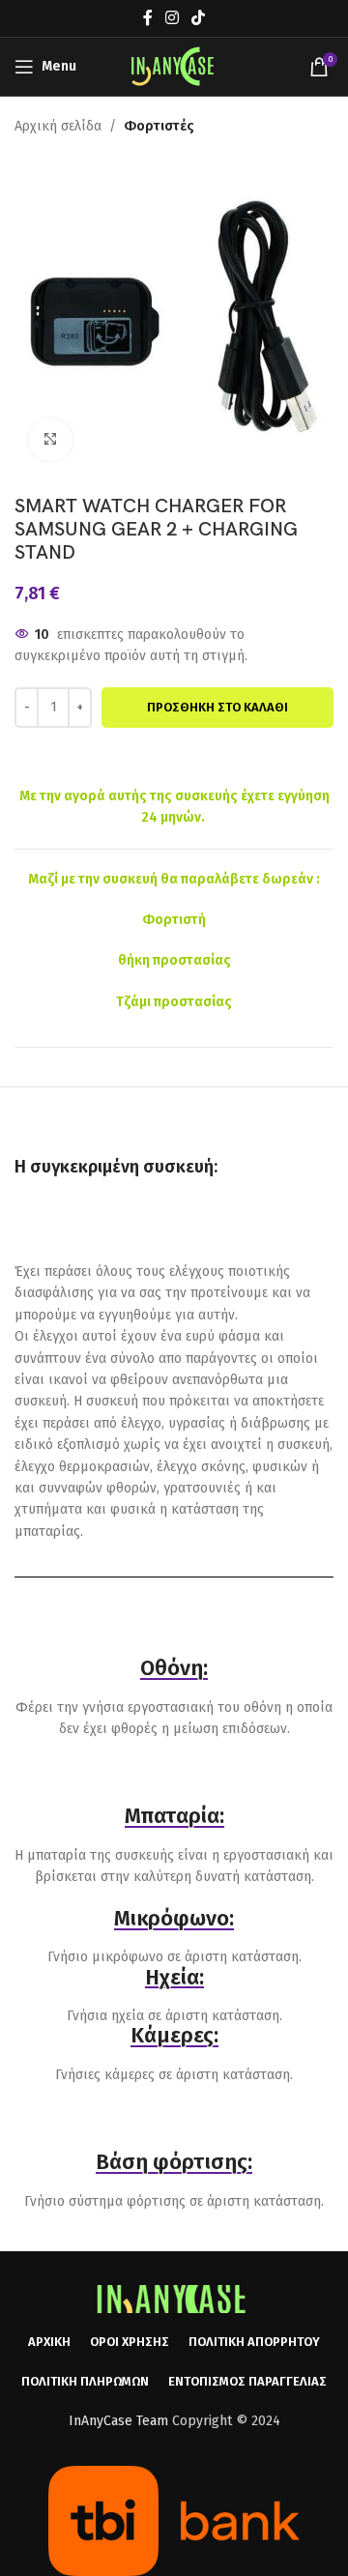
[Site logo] (174, 66)
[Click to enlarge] (51, 440)
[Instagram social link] (172, 18)
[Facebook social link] (147, 18)
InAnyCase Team (118, 2421)
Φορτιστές (159, 126)
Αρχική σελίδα (58, 126)
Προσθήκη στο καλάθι (217, 707)
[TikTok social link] (199, 18)
